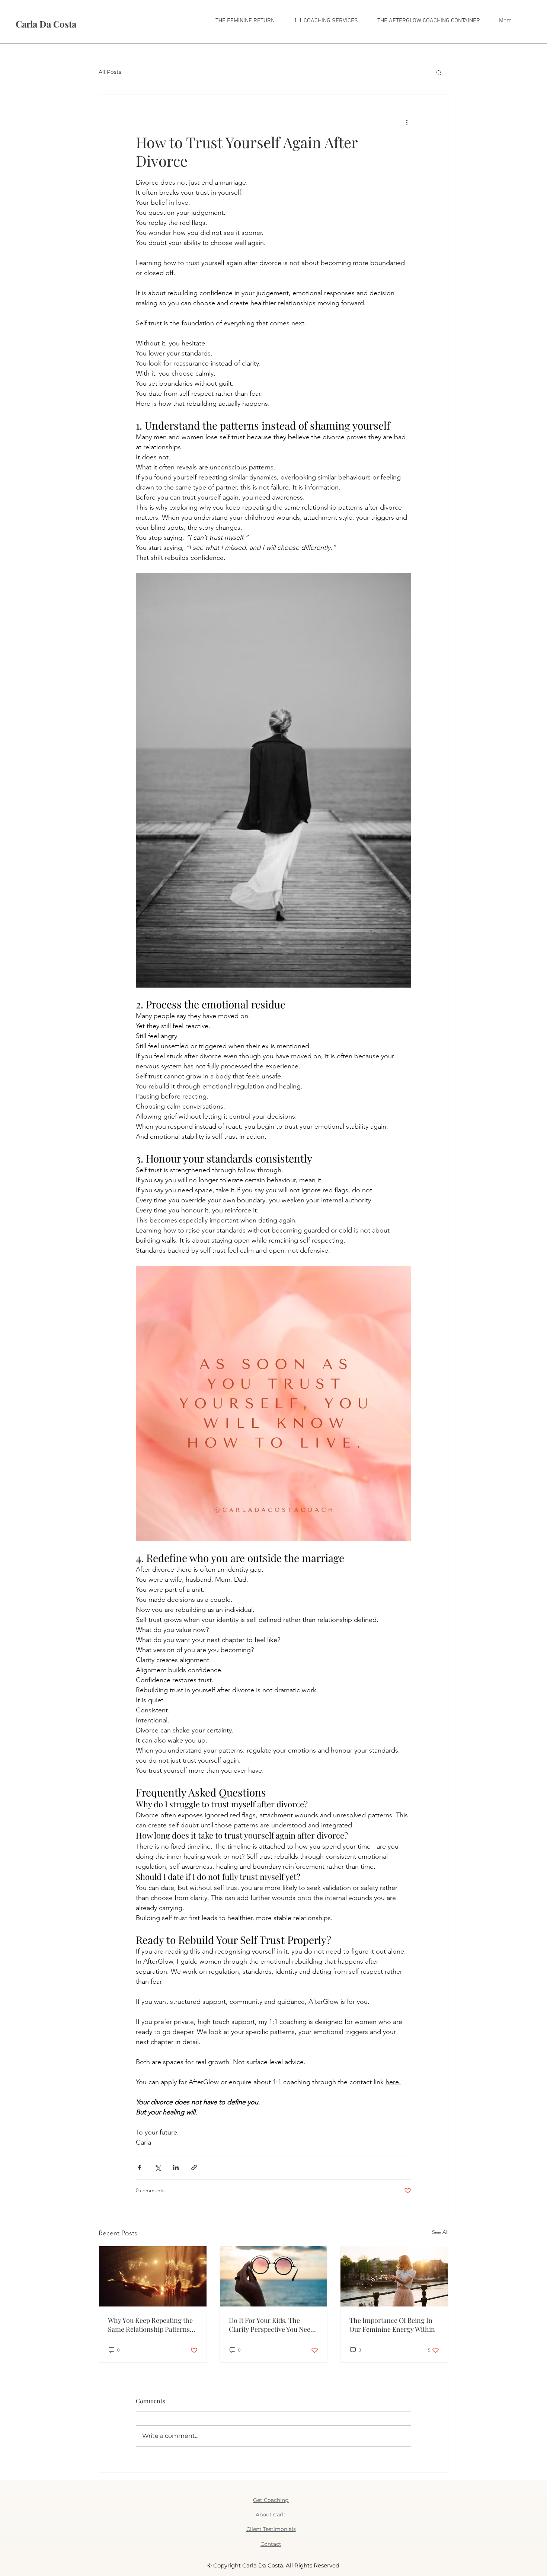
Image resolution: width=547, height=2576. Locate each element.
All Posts (110, 72)
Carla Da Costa (46, 24)
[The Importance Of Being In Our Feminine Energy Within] (394, 2276)
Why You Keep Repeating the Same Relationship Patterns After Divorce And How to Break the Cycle (150, 2325)
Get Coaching (271, 2500)
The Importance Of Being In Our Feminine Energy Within (392, 2325)
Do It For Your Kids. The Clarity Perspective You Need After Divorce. (271, 2325)
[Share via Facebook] (139, 2167)
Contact (271, 2544)
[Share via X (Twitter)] (158, 2167)
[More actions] (407, 122)
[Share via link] (194, 2167)
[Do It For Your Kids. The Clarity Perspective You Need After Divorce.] (274, 2276)
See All (440, 2232)
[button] (322, 21)
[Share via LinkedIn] (176, 2167)
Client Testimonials (271, 2529)
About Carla (271, 2515)
